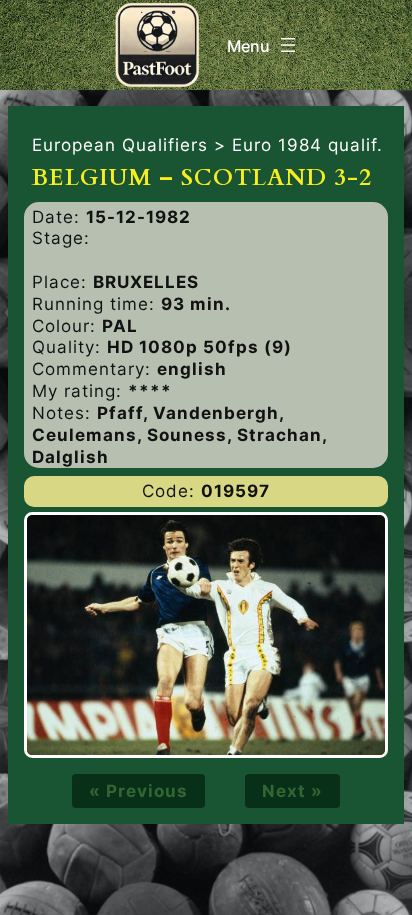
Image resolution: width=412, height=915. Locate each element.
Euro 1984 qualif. (307, 145)
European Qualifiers (120, 145)
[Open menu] (263, 45)
